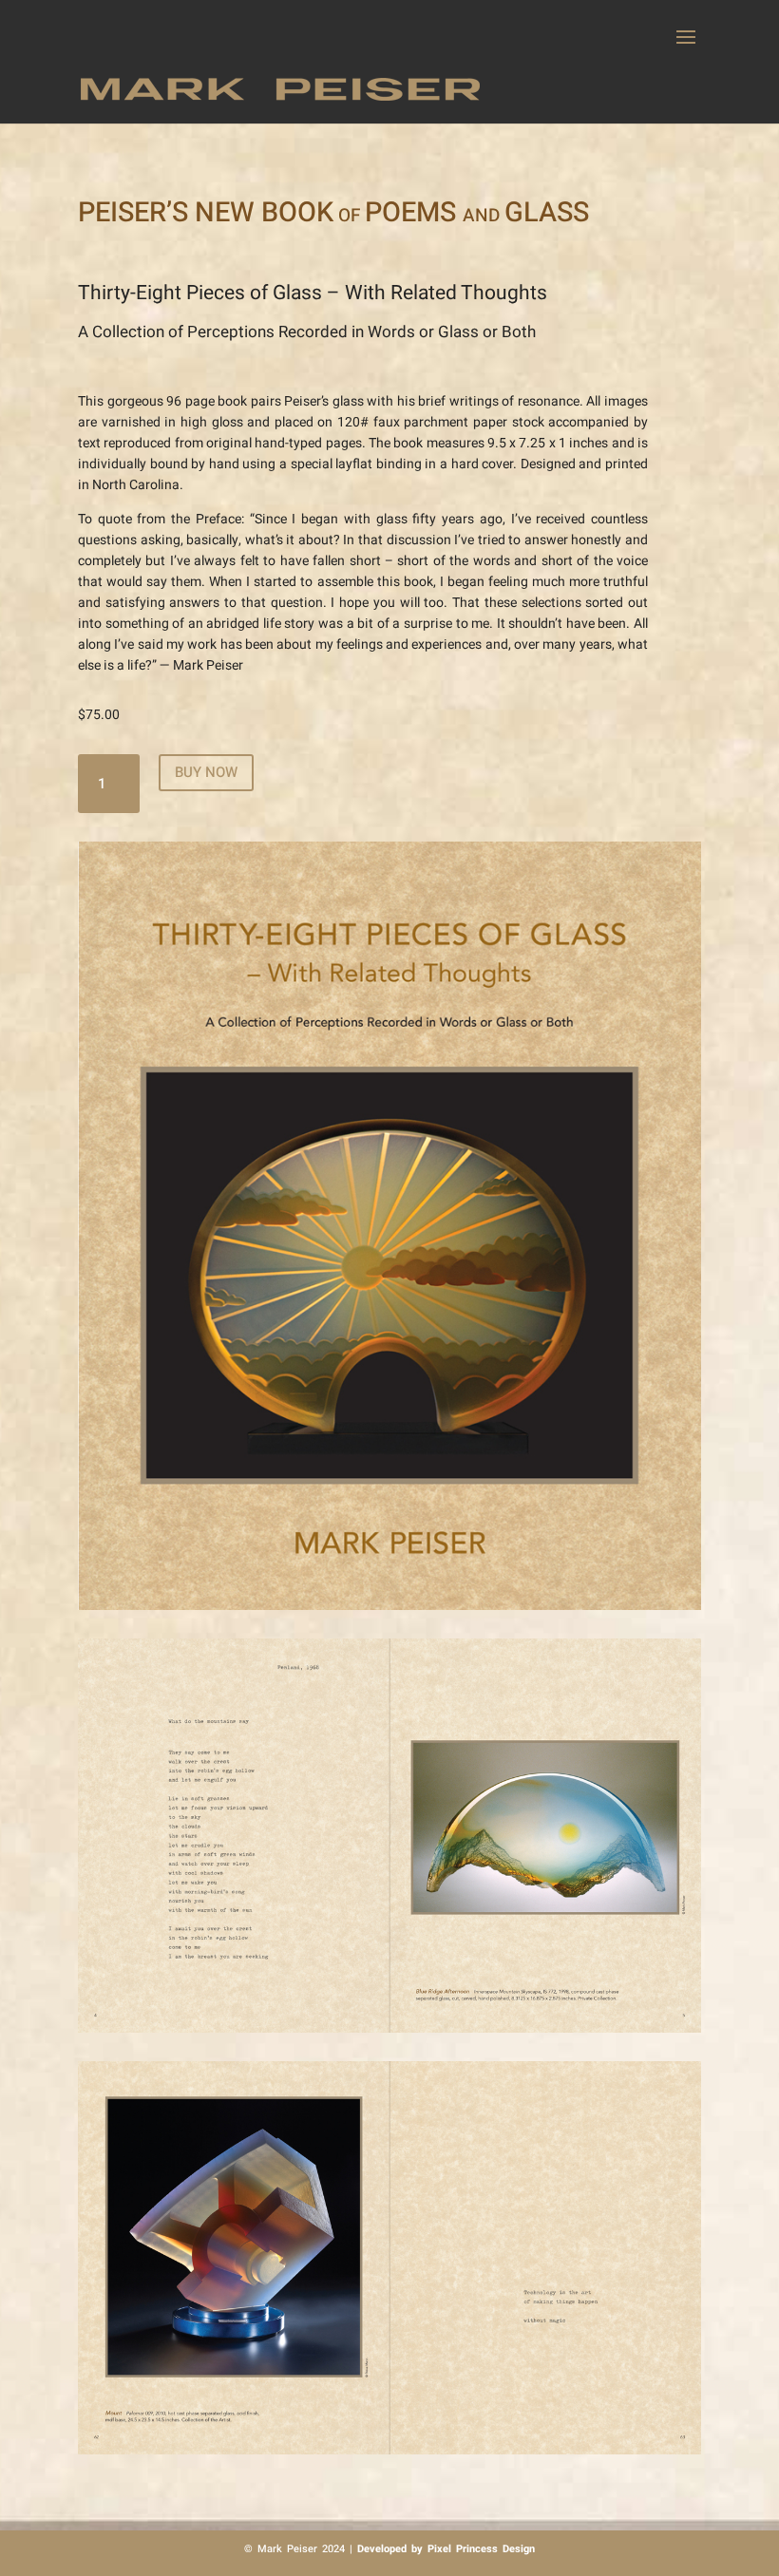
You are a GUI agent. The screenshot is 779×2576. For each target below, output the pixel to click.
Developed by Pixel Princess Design (446, 2549)
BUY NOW (206, 772)
